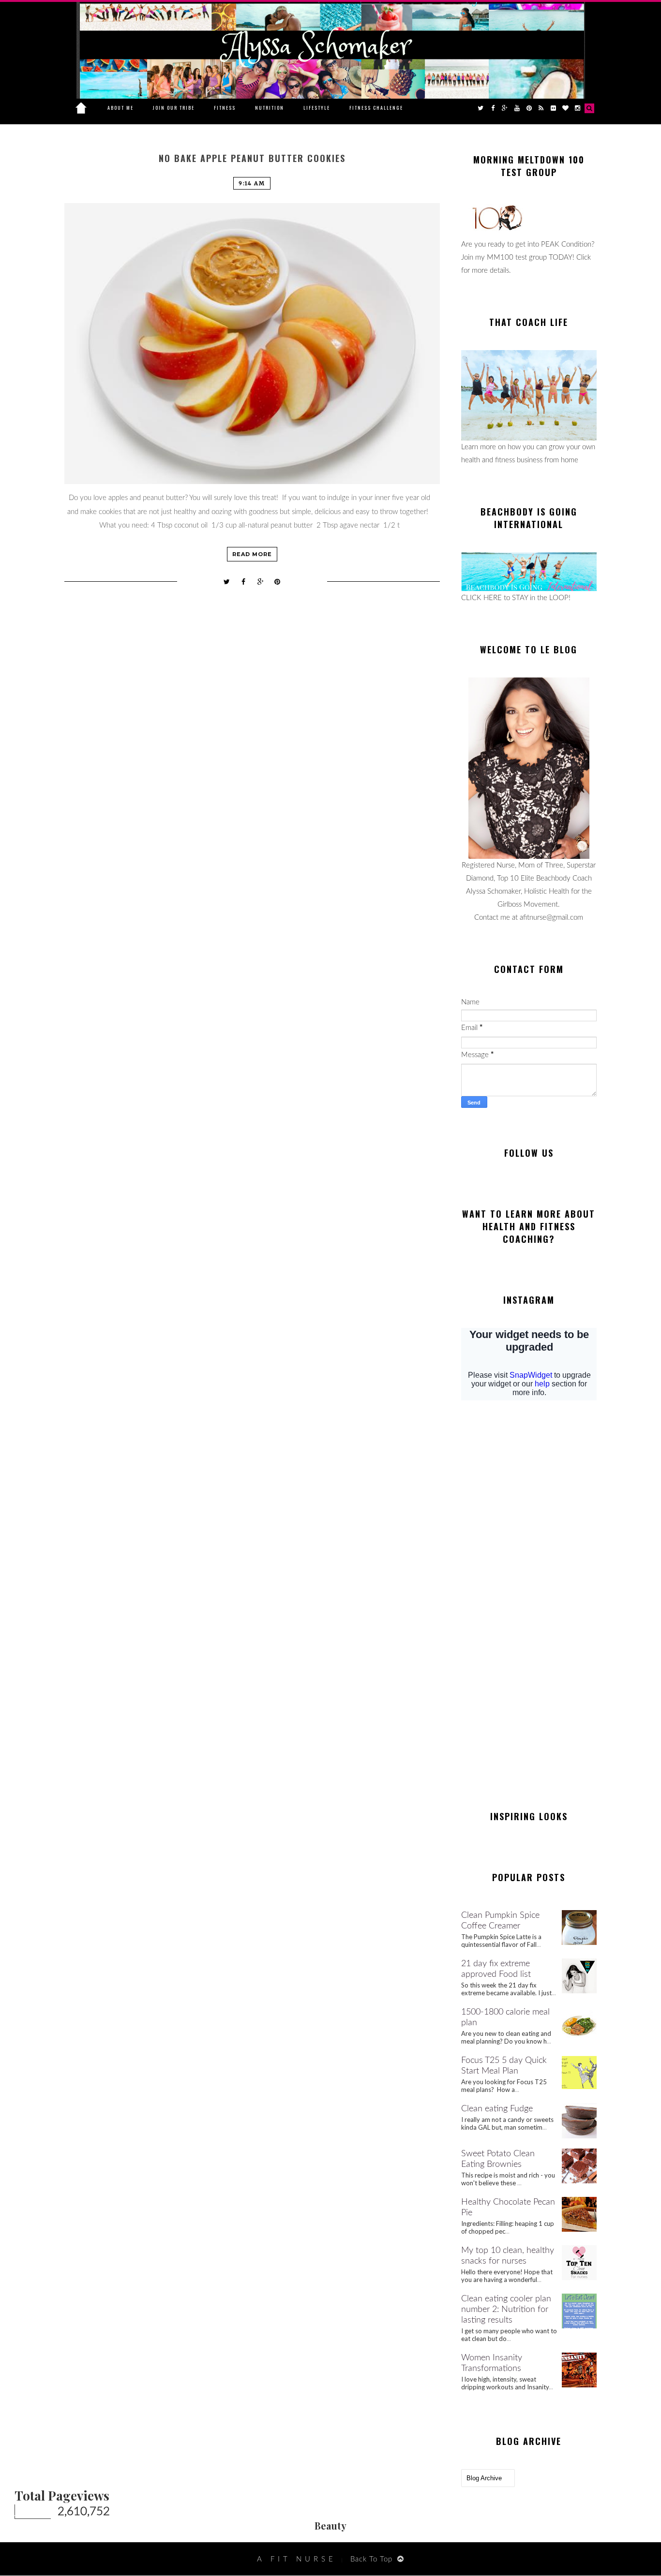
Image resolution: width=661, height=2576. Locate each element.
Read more (252, 554)
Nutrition (270, 108)
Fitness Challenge (376, 108)
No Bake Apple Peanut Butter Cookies (252, 158)
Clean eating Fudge (497, 2109)
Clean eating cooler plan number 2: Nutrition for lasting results (506, 2310)
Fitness (225, 108)
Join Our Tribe (174, 108)
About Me (120, 108)
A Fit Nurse (297, 2559)
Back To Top (371, 2559)
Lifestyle (317, 108)
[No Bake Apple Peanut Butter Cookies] (252, 344)
